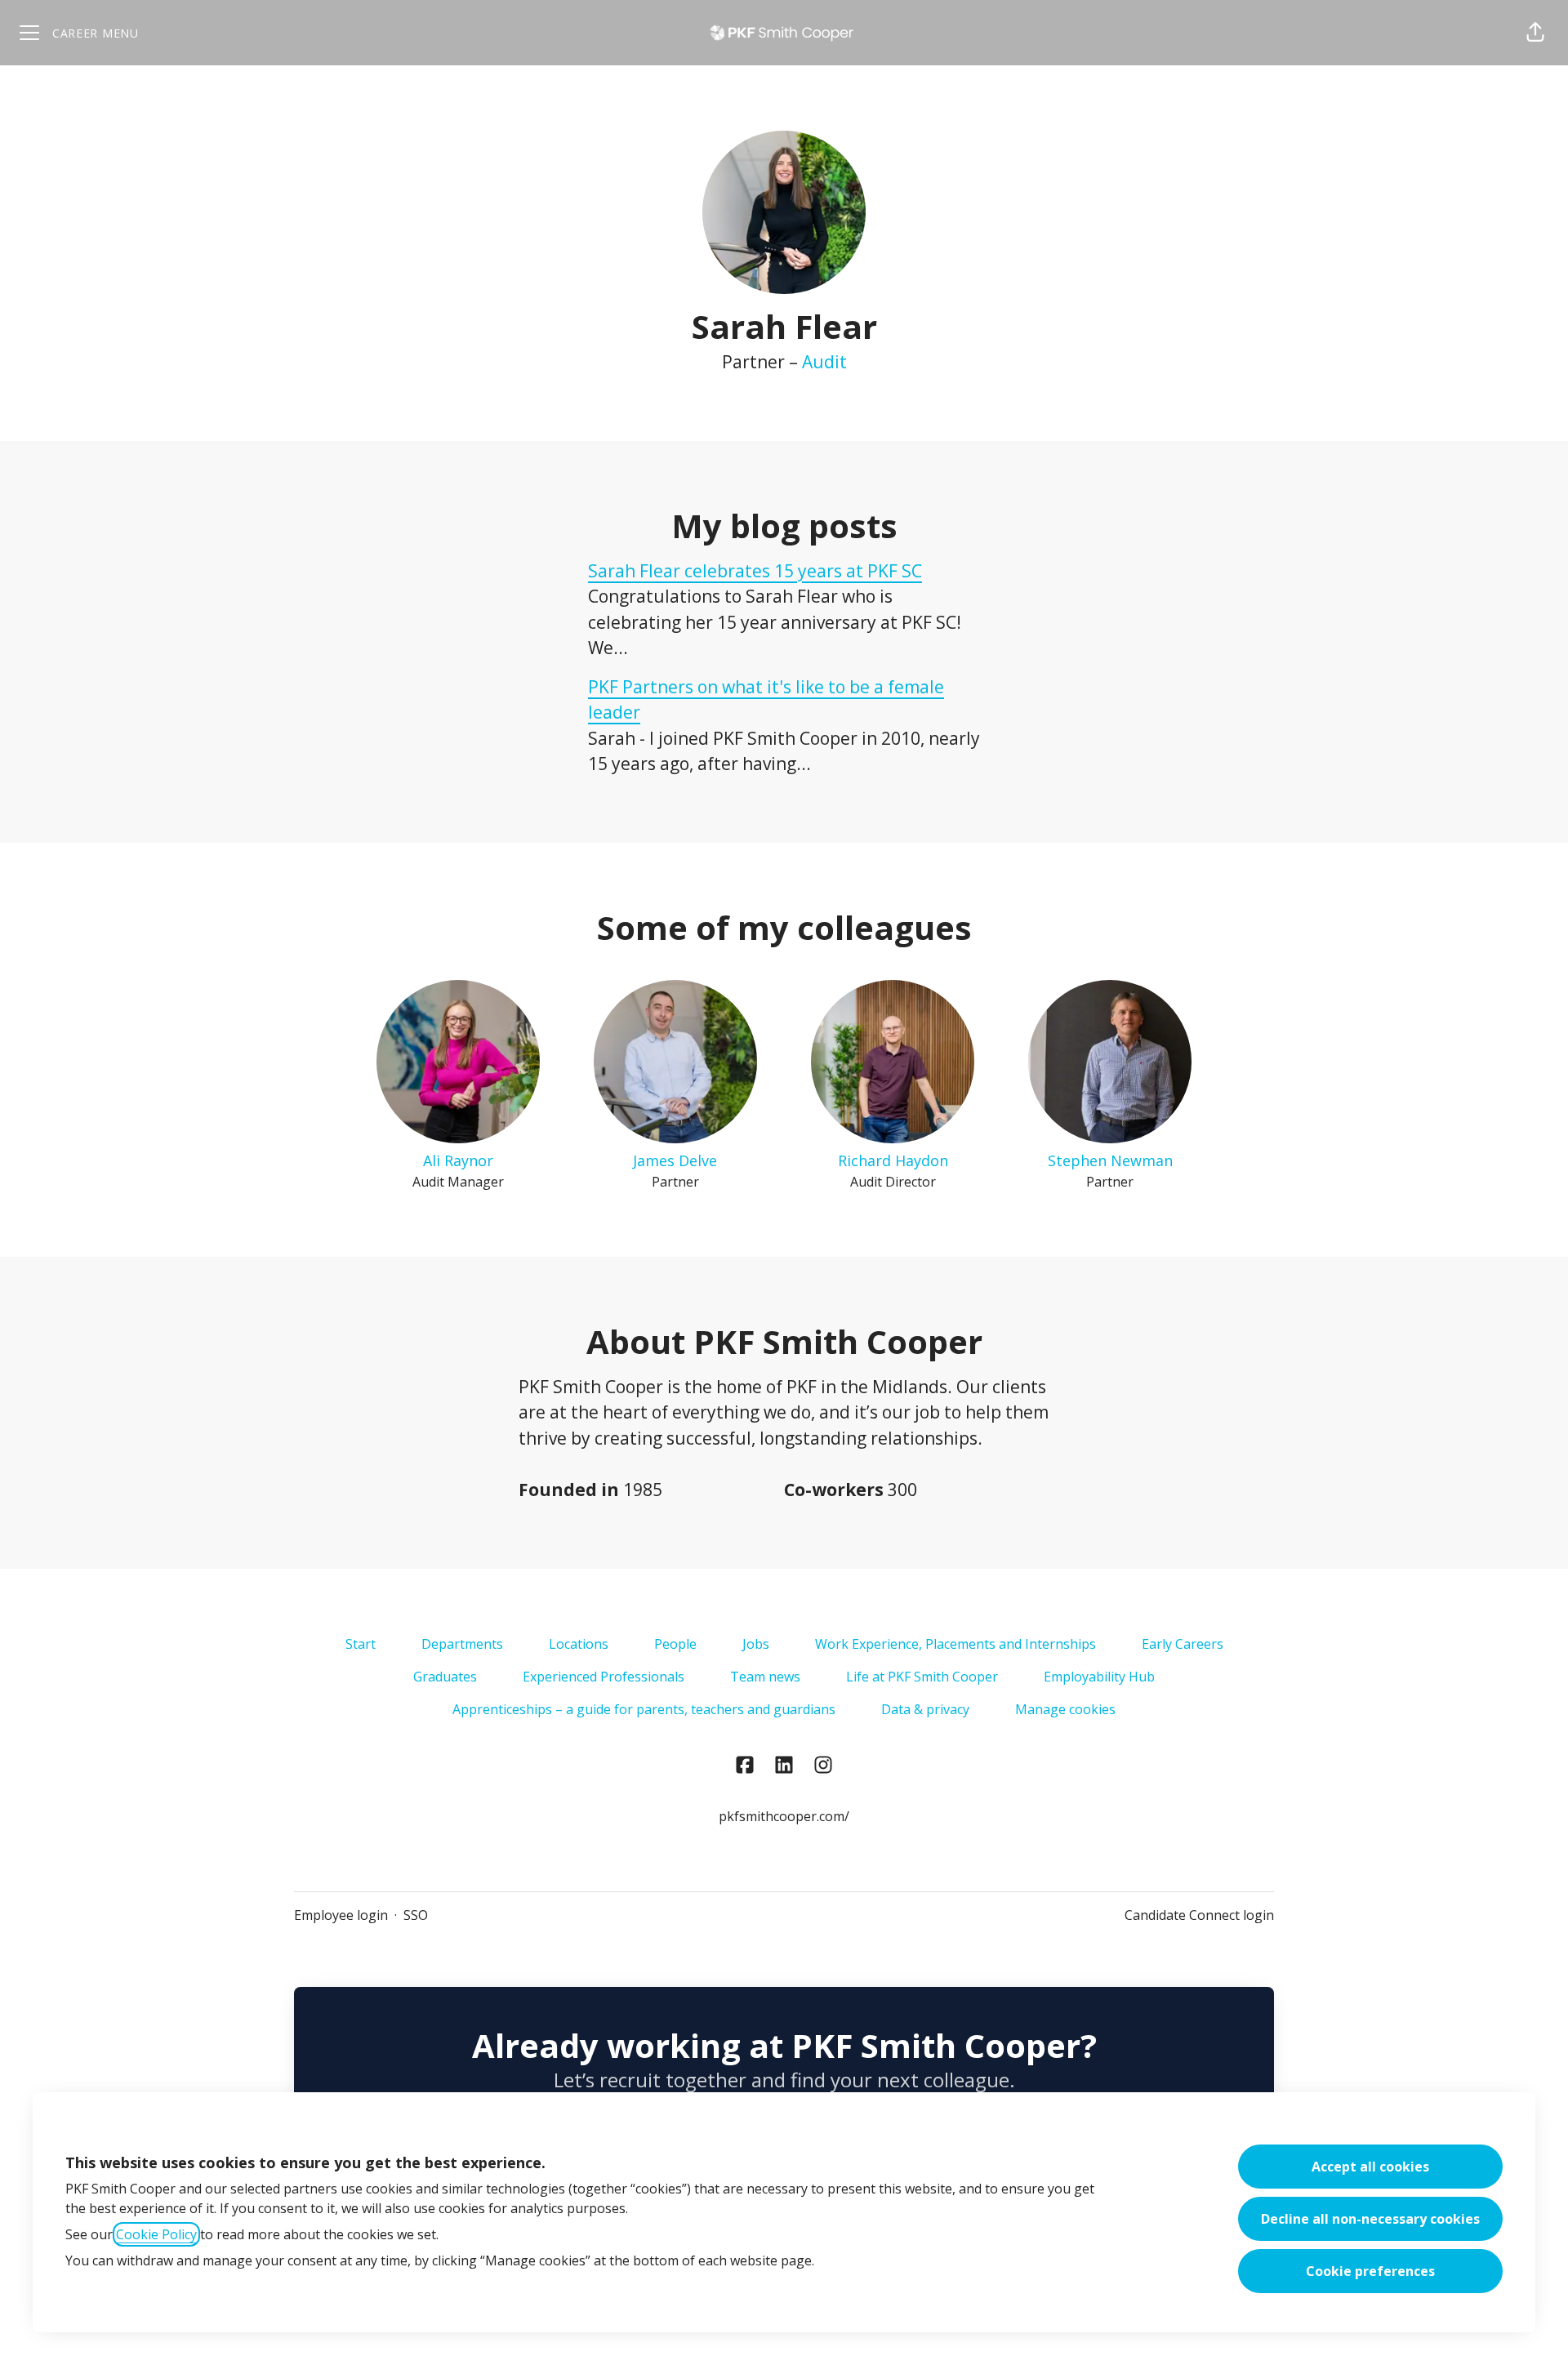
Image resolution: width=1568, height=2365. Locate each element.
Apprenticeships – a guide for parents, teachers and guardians (644, 1709)
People (675, 1644)
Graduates (445, 1677)
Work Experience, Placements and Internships (955, 1644)
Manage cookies (1065, 1709)
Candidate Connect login (1199, 1915)
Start (361, 1644)
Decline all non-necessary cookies (1370, 2219)
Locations (579, 1644)
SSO (416, 1915)
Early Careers (1183, 1644)
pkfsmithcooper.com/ (784, 1816)
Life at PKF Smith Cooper (922, 1677)
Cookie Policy (156, 2234)
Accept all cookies (1370, 2167)
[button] (1535, 33)
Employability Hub (1099, 1677)
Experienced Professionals (604, 1677)
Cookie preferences (1370, 2271)
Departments (462, 1644)
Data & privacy (925, 1709)
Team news (765, 1677)
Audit (824, 362)
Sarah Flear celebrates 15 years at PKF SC (755, 571)
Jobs (756, 1644)
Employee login (341, 1915)
